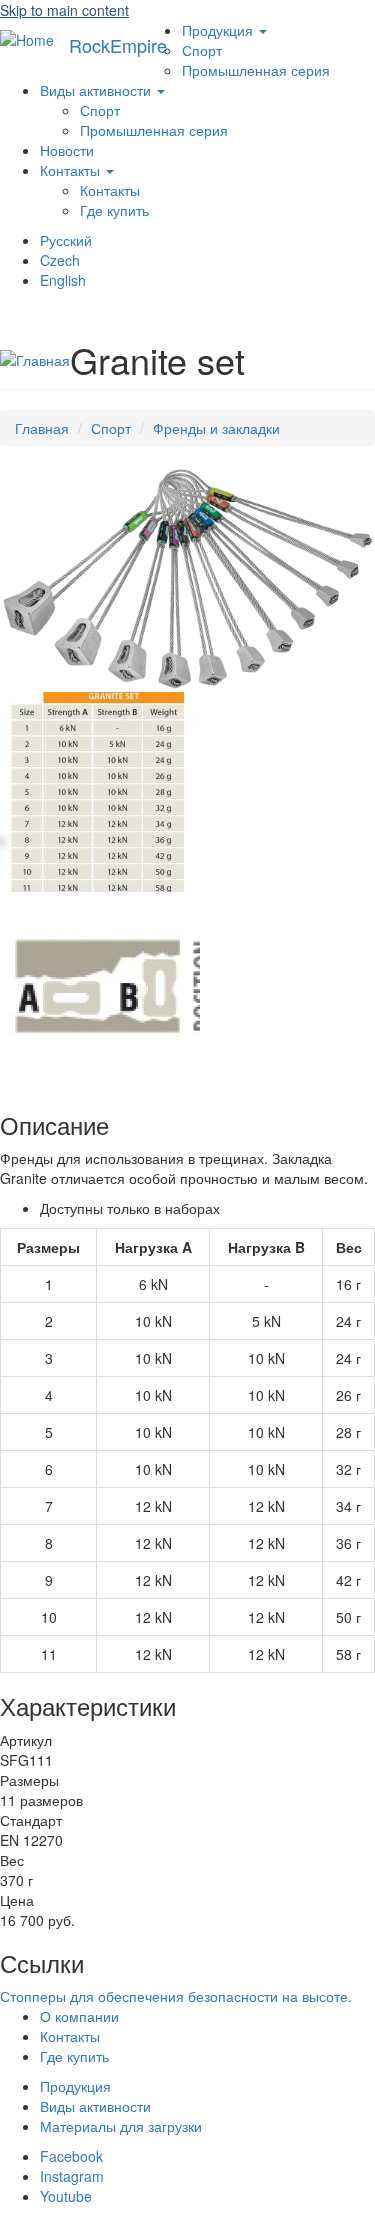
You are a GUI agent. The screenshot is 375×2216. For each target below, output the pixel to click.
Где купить (114, 210)
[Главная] (35, 359)
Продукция (219, 30)
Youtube (66, 2196)
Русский (66, 240)
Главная (42, 428)
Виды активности (97, 90)
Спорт (202, 50)
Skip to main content (64, 10)
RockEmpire (118, 45)
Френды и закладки (216, 428)
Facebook (71, 2156)
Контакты (72, 170)
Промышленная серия (256, 70)
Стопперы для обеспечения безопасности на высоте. (176, 1996)
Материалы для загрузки (121, 2126)
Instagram (72, 2176)
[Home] (27, 39)
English (63, 280)
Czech (60, 260)
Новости (67, 150)
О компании (79, 2016)
